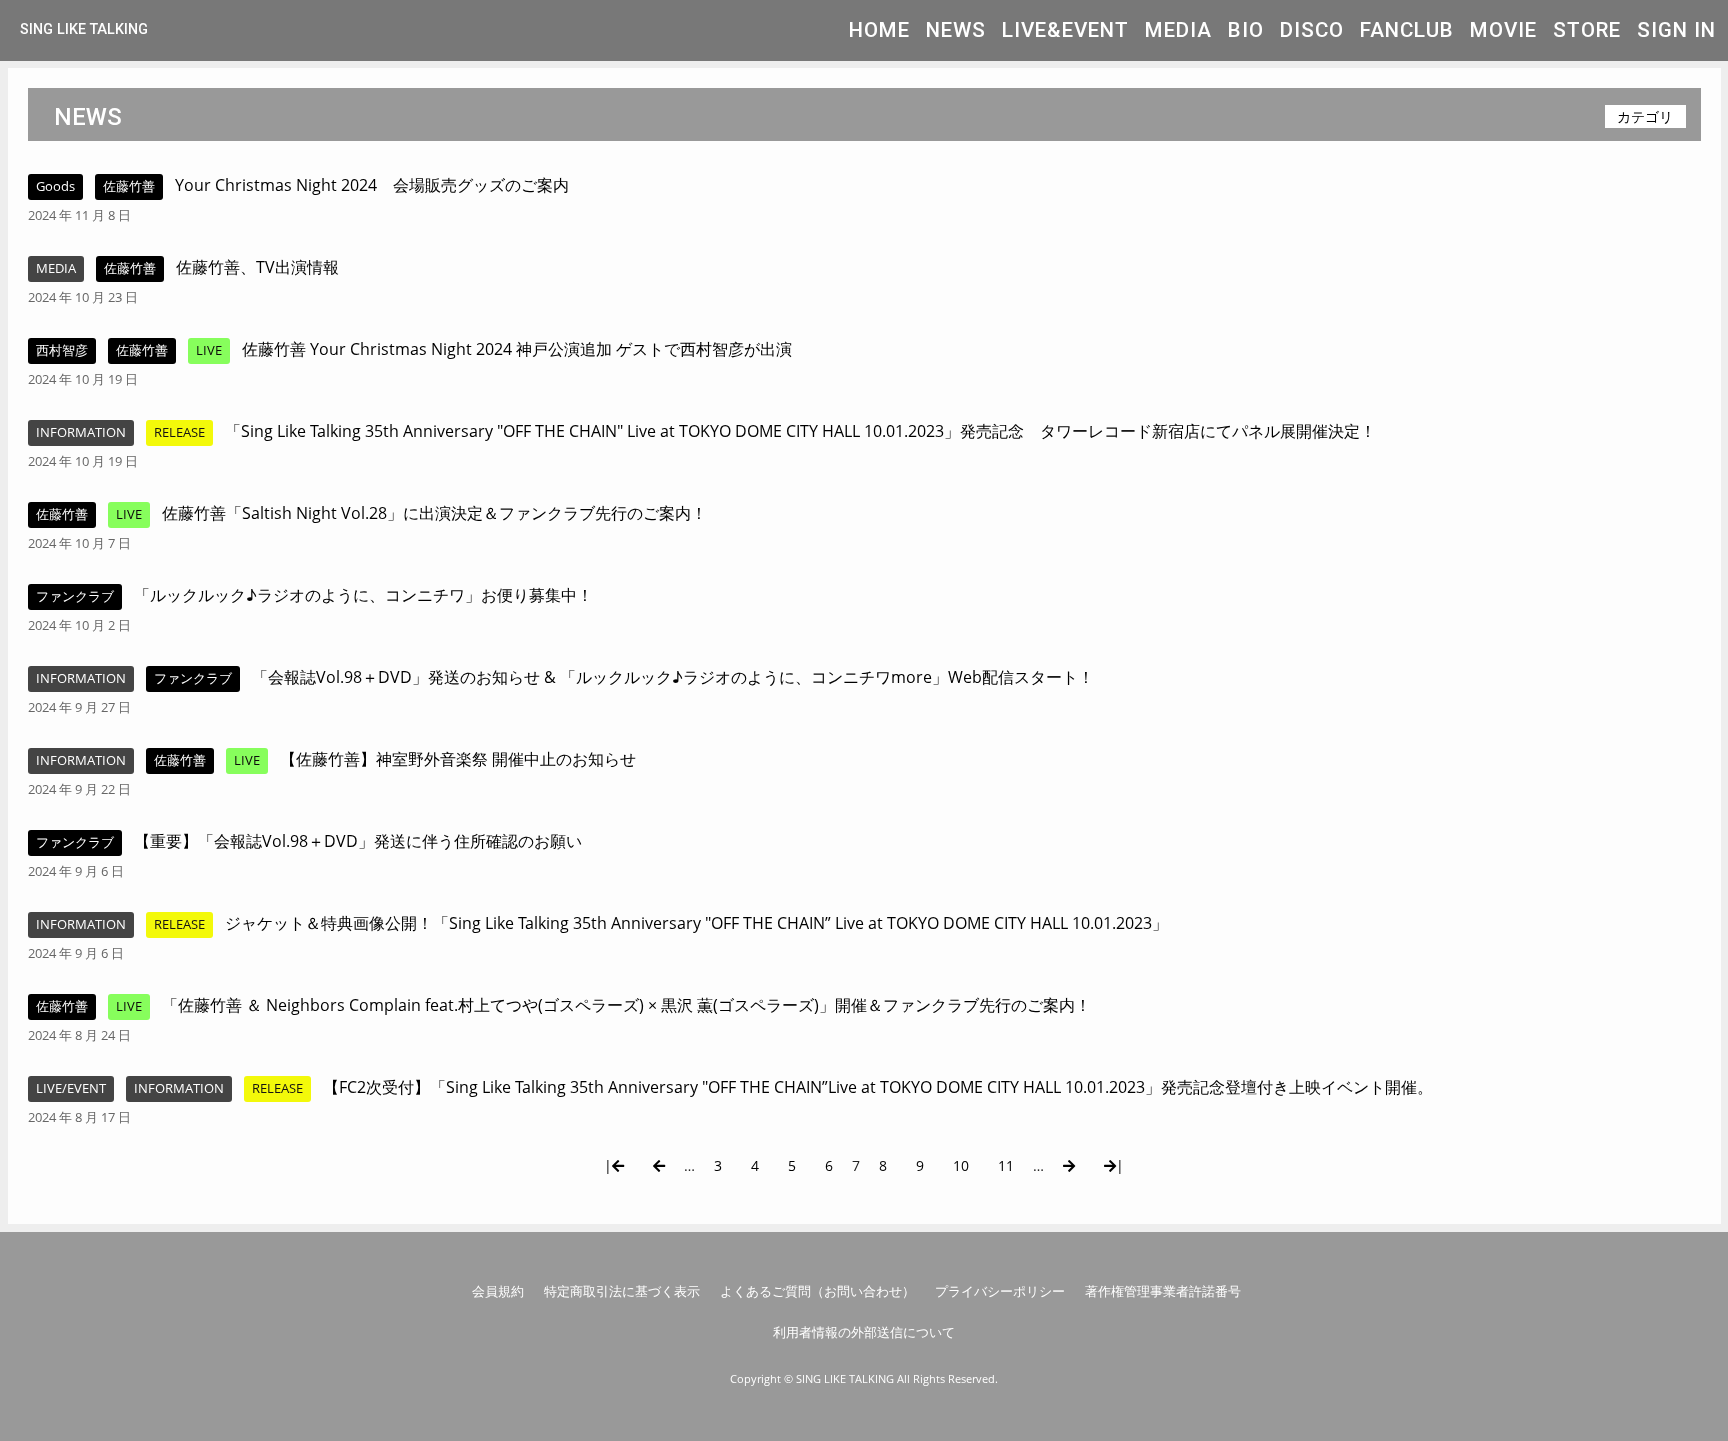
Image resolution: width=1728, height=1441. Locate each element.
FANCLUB (1407, 30)
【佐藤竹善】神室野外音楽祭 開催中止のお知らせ (458, 759)
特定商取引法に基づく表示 (622, 1291)
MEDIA (1178, 30)
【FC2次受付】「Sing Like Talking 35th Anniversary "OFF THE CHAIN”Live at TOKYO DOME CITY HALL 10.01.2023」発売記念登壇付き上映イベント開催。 (886, 1087)
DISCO (1312, 30)
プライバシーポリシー (1000, 1291)
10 (961, 1165)
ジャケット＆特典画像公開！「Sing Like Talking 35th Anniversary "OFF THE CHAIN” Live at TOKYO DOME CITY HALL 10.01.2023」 (696, 923)
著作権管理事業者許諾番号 (1163, 1291)
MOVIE (1503, 30)
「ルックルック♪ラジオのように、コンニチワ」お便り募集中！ (363, 595)
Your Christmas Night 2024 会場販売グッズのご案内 (372, 185)
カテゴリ (1645, 116)
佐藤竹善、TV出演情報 (257, 267)
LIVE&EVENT (1065, 30)
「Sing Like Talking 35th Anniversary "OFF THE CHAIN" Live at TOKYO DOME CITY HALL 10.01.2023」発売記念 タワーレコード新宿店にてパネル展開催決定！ (800, 431)
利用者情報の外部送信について (864, 1332)
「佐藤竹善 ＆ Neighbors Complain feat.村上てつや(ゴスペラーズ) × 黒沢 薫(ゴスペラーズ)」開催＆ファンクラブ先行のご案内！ (626, 1005)
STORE (1587, 30)
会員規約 (498, 1291)
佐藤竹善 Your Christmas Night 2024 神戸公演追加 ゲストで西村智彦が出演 (517, 349)
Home (879, 30)
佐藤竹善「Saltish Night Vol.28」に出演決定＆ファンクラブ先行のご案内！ (434, 513)
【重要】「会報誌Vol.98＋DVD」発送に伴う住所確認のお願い (358, 841)
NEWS (956, 30)
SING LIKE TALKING (84, 29)
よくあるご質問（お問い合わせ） (817, 1291)
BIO (1246, 30)
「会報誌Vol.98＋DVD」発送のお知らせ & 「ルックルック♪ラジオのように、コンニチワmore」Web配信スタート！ (673, 677)
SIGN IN (1676, 30)
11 (1006, 1165)
